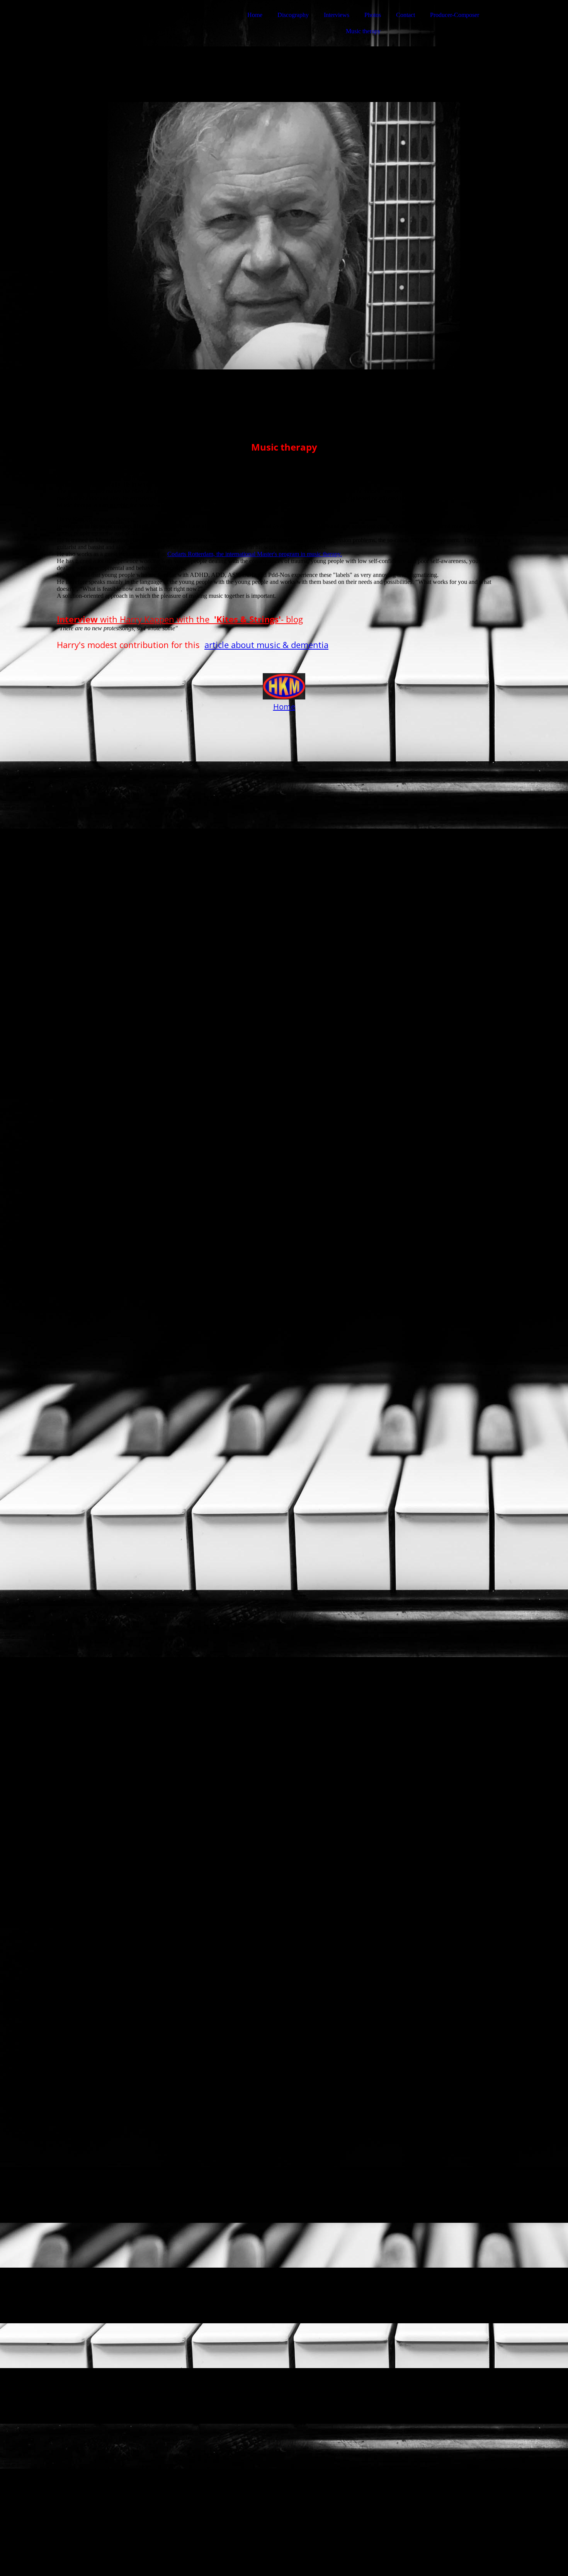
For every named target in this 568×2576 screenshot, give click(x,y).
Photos (373, 15)
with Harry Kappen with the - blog (180, 619)
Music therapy (363, 31)
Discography (293, 15)
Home (255, 15)
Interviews (337, 15)
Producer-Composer (455, 15)
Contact (406, 15)
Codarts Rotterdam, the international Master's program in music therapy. (255, 554)
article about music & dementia (266, 645)
